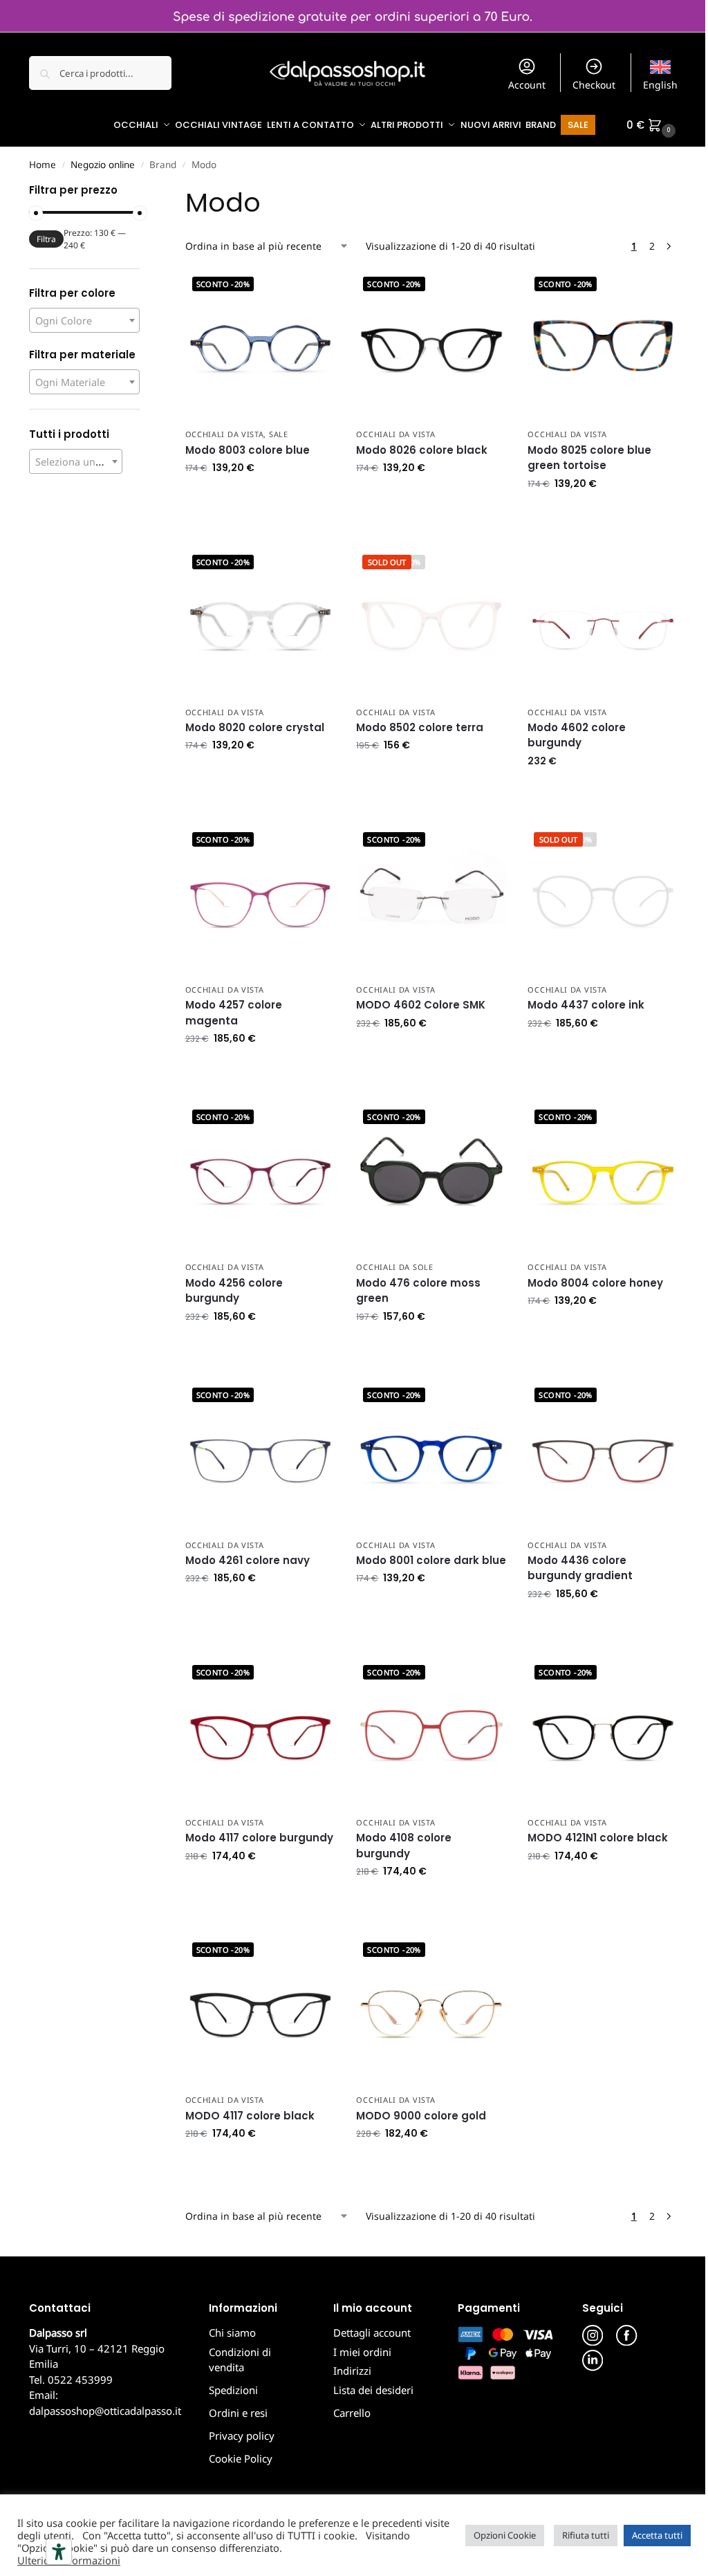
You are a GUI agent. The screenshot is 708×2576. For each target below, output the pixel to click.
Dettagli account (372, 2333)
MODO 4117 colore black (250, 2116)
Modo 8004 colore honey (595, 1283)
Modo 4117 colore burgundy (259, 1838)
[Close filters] (144, 192)
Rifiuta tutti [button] (586, 2535)
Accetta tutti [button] (657, 2535)
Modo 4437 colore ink (586, 1005)
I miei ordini (362, 2352)
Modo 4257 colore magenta (234, 1013)
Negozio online (103, 165)
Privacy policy (242, 2436)
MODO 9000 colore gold (421, 2116)
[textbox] (84, 321)
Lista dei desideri (373, 2390)
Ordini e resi (238, 2413)
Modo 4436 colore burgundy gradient (580, 1568)
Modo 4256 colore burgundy (234, 1291)
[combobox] (84, 320)
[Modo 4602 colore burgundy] (603, 623)
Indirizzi (352, 2371)
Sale (279, 434)
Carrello (352, 2413)
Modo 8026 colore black (422, 450)
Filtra (46, 239)
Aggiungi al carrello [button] (260, 497)
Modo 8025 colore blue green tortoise (589, 458)
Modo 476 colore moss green (418, 1291)
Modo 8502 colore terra (420, 727)
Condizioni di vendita (240, 2360)
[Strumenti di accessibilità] (59, 2552)
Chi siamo (232, 2333)
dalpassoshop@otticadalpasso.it (105, 2411)
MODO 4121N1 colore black (598, 1838)
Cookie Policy (241, 2458)
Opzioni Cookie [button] (505, 2535)
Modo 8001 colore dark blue (431, 1560)
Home (43, 165)
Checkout (594, 85)
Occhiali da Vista (225, 434)
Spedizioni (233, 2390)
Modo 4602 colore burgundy (577, 735)
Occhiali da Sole (394, 1267)
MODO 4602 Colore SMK (421, 1005)
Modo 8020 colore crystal (255, 727)
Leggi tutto (432, 774)
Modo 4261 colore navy (248, 1560)
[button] (653, 125)
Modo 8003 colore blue (248, 450)
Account (527, 85)
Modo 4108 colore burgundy (404, 1846)
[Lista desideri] (315, 291)
